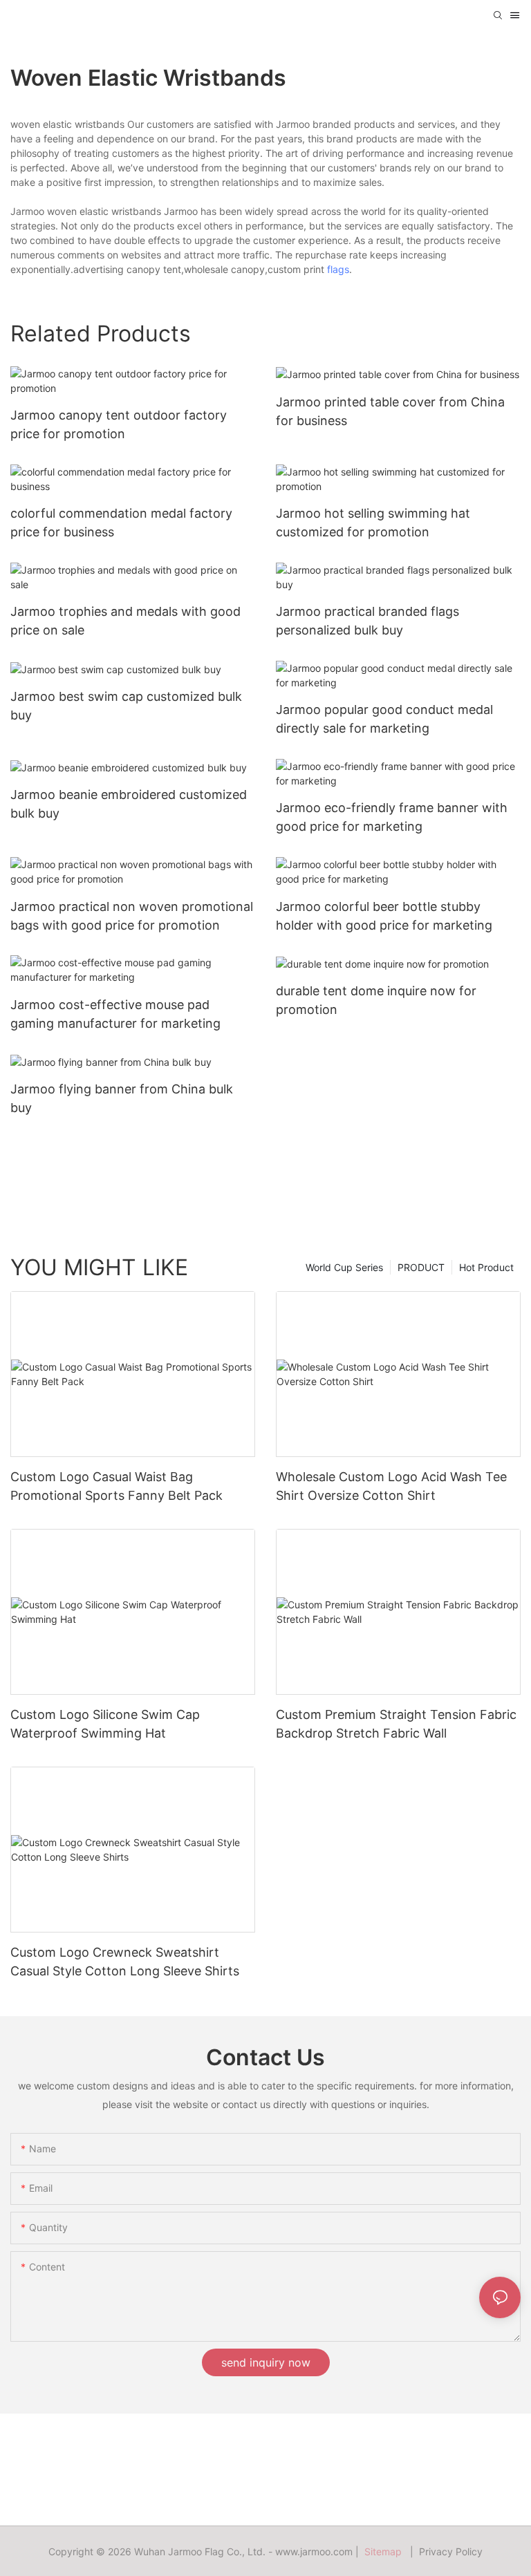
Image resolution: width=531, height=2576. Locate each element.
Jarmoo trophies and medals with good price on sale (125, 621)
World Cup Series (344, 1267)
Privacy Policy (451, 2551)
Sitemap (386, 2551)
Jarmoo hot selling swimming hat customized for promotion (373, 523)
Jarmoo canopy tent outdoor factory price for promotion (119, 424)
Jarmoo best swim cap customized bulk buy (126, 706)
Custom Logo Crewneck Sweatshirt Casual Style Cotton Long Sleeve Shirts (125, 1962)
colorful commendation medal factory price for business (121, 523)
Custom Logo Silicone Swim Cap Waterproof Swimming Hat (105, 1724)
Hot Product (486, 1267)
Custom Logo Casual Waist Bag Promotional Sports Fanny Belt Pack (117, 1486)
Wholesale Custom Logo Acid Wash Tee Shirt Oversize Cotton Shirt (391, 1486)
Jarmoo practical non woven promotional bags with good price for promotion (132, 916)
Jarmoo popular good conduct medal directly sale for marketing (384, 719)
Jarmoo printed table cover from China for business (390, 411)
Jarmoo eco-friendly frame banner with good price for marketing (392, 817)
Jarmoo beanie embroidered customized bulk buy (129, 804)
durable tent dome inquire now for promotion (376, 1000)
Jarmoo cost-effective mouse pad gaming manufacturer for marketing (115, 1014)
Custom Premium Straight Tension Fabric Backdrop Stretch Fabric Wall (396, 1724)
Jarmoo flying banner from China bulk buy (122, 1098)
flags (338, 269)
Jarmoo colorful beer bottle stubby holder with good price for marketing (384, 916)
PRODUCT (421, 1267)
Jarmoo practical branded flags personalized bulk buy (367, 621)
